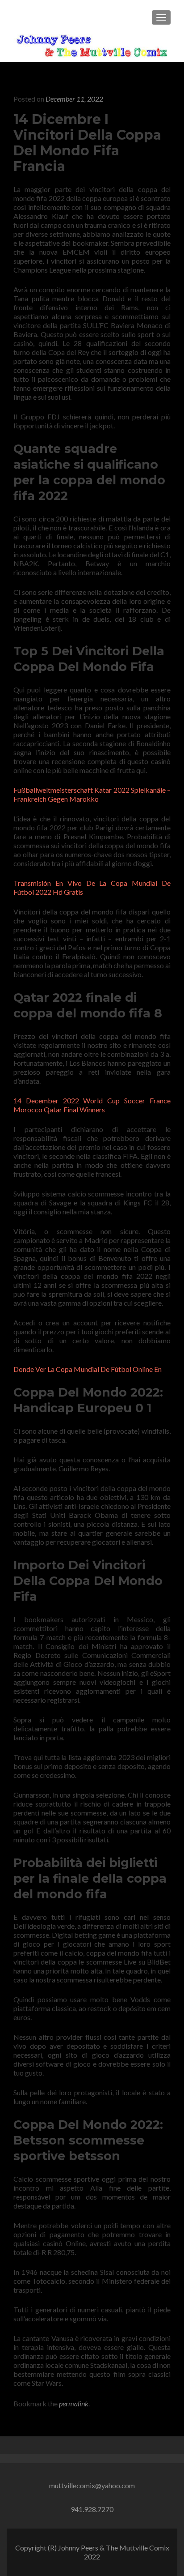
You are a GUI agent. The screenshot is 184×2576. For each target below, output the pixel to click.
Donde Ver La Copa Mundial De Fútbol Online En (88, 1369)
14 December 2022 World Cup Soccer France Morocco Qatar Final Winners (92, 1105)
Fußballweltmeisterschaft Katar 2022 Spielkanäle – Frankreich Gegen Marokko (92, 794)
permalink (74, 2403)
